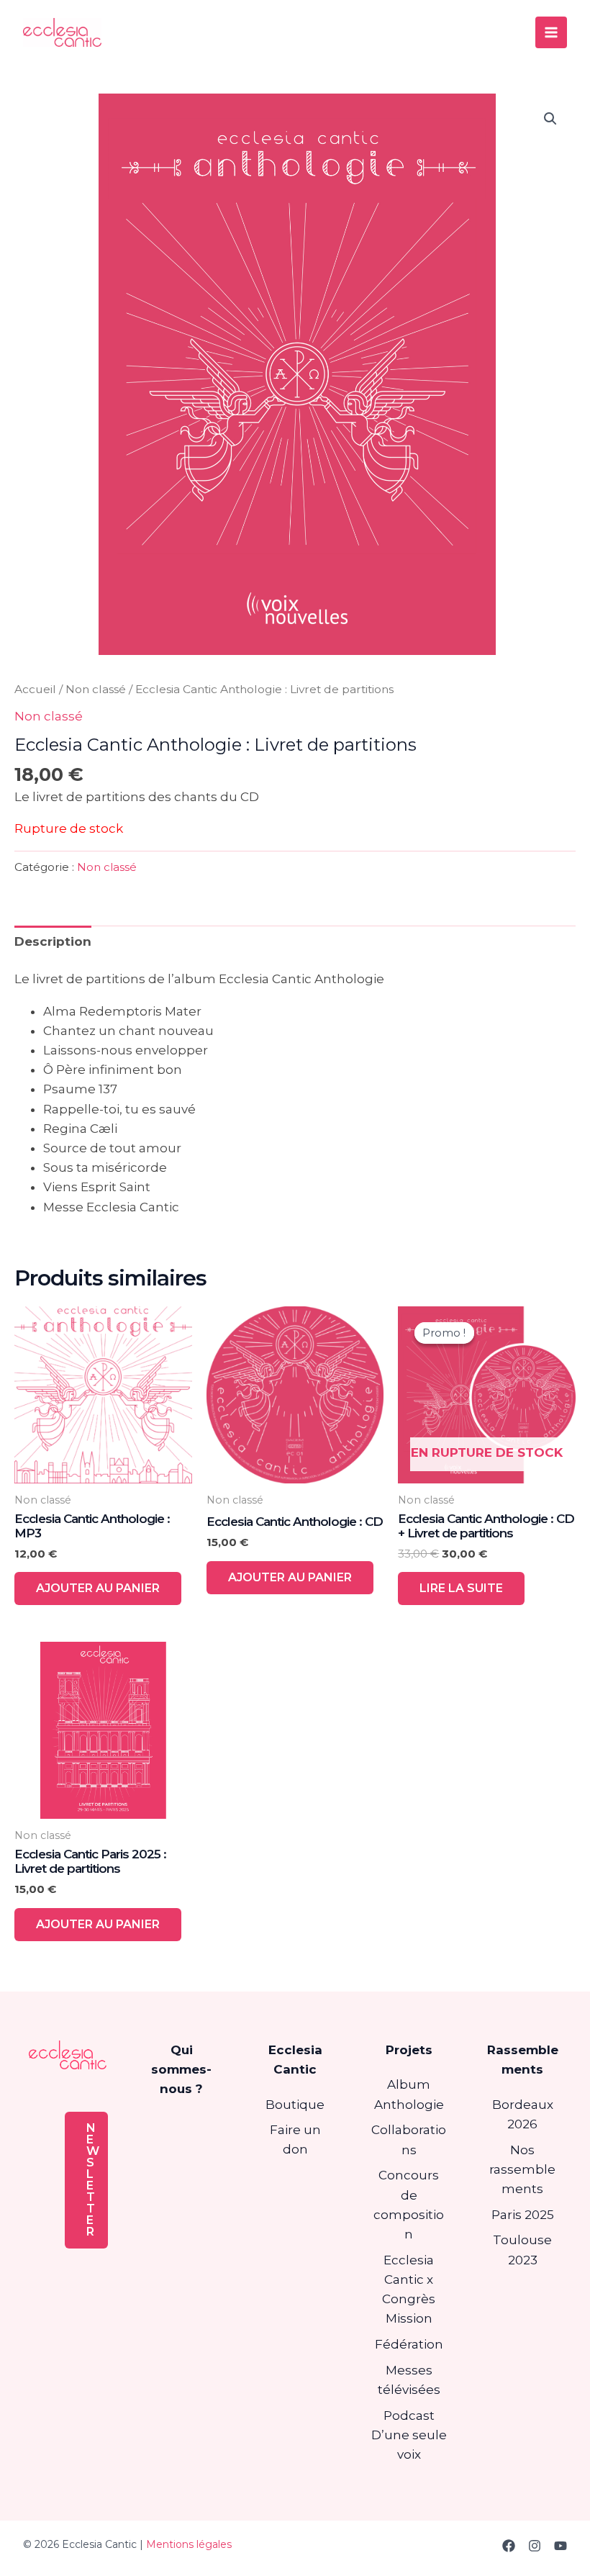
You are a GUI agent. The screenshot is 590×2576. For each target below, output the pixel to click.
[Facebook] (509, 2546)
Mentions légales (189, 2544)
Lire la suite (461, 1588)
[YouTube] (560, 2546)
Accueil (35, 689)
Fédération (409, 2344)
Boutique (295, 2105)
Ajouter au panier (98, 1588)
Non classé (96, 689)
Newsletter (93, 2180)
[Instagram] (535, 2546)
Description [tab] (53, 941)
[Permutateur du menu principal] (551, 32)
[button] (550, 119)
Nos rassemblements (522, 2169)
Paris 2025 (523, 2215)
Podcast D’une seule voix (409, 2435)
